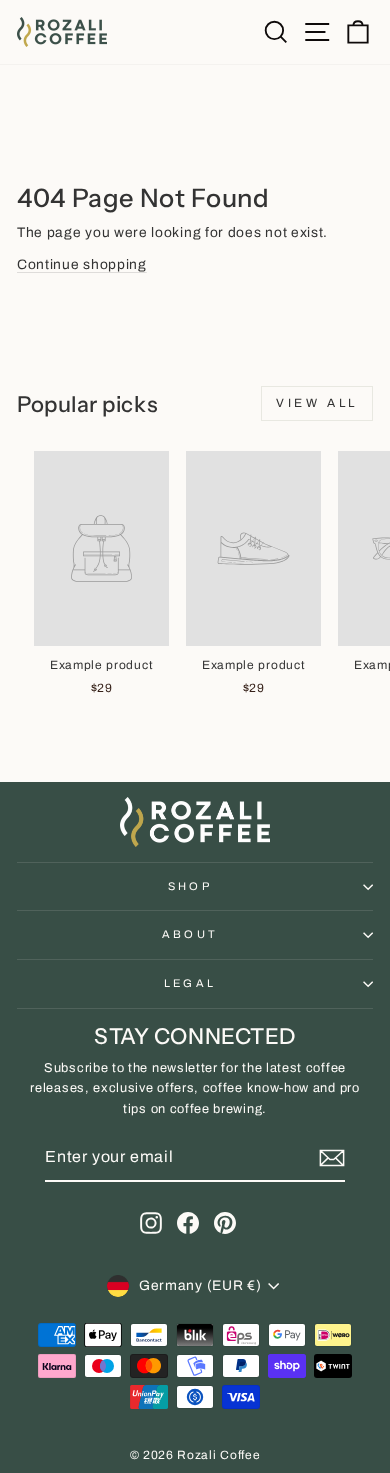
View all (317, 403)
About (190, 934)
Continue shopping (82, 264)
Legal (190, 983)
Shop (190, 886)
